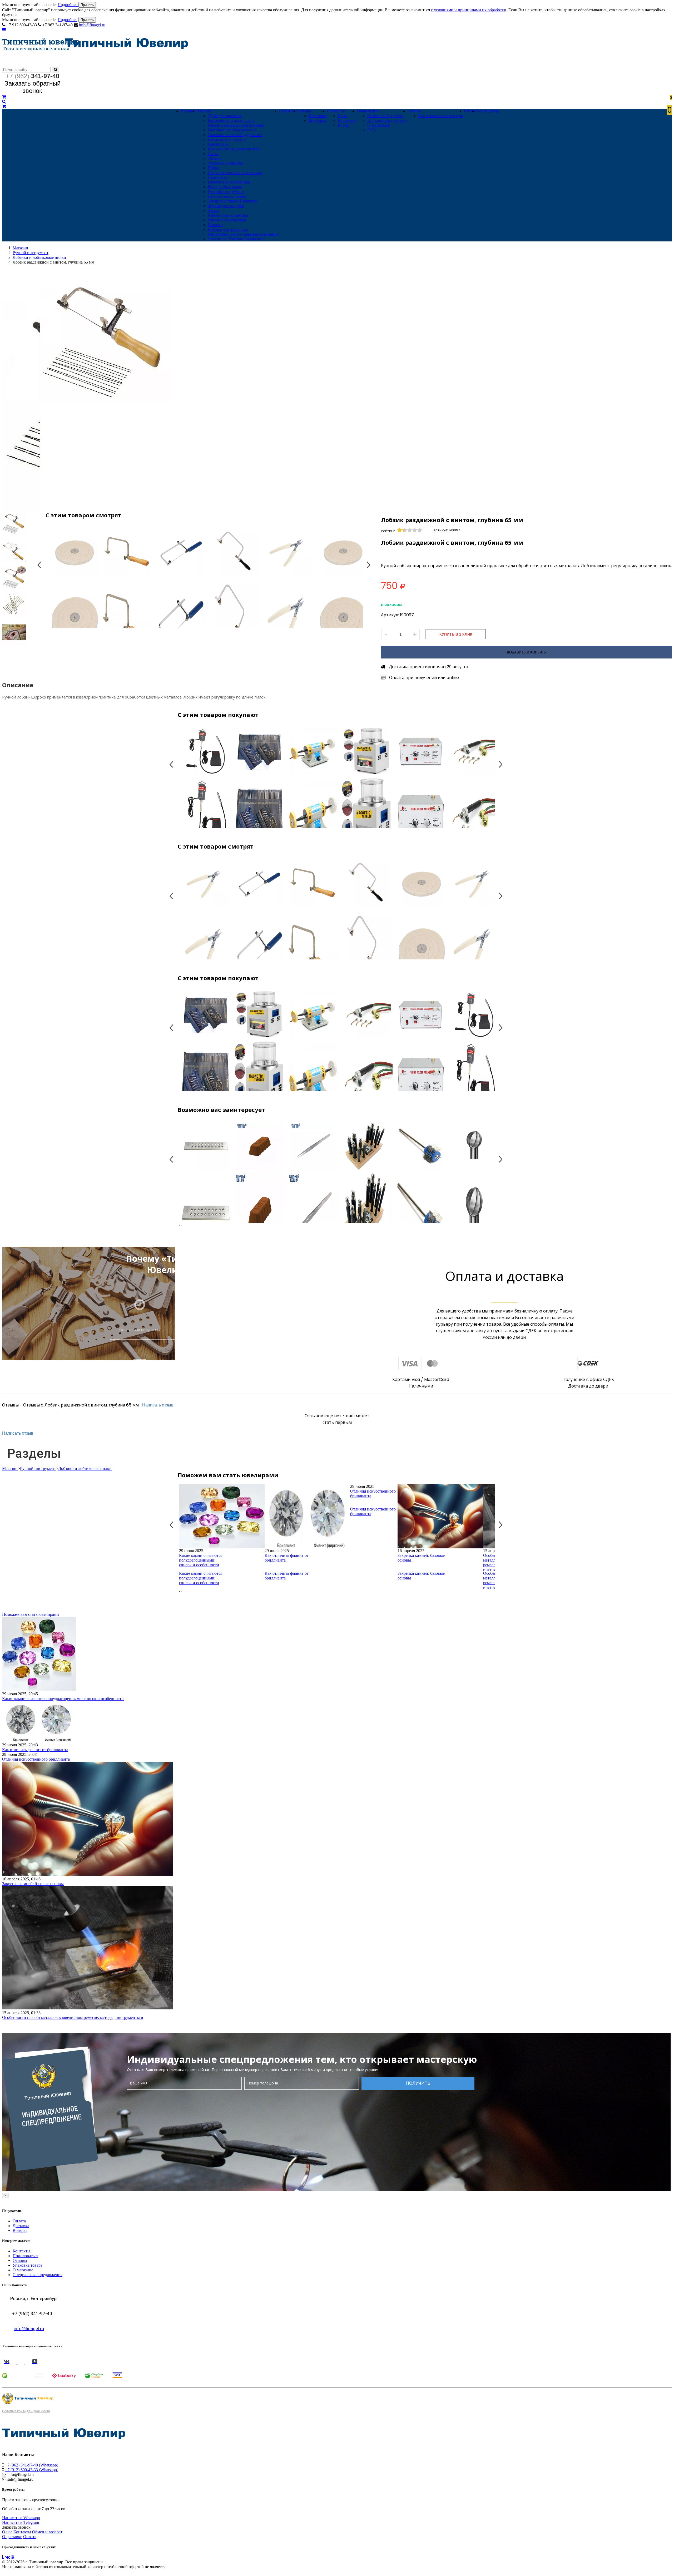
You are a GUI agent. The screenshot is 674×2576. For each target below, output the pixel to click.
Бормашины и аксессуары (231, 120)
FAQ (371, 130)
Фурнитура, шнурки (226, 206)
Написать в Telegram (21, 2522)
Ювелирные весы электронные (236, 125)
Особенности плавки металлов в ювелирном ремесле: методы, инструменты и (73, 2017)
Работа (470, 111)
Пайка (213, 168)
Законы (414, 111)
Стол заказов (379, 125)
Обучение (336, 111)
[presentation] (180, 1225)
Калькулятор (488, 111)
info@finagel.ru (92, 25)
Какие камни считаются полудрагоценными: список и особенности (201, 1560)
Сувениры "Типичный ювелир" (237, 239)
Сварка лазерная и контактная (235, 173)
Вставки (215, 225)
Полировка (218, 177)
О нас (7, 2532)
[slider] (410, 530)
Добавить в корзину (527, 652)
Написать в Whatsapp (21, 2518)
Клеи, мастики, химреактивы (234, 149)
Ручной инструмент (226, 192)
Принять (87, 5)
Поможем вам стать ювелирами (31, 1614)
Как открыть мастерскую (441, 116)
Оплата (19, 2221)
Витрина (189, 111)
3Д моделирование (225, 116)
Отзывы (20, 2260)
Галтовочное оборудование (232, 130)
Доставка (21, 2226)
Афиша (304, 111)
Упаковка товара (28, 2265)
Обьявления (368, 111)
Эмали (214, 210)
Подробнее (68, 5)
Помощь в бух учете (385, 116)
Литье (213, 154)
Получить (418, 2083)
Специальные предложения (38, 2275)
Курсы (344, 125)
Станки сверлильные (227, 196)
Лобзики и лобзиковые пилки (39, 257)
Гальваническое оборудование (235, 135)
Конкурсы (318, 120)
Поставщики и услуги (387, 120)
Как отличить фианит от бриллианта (287, 1558)
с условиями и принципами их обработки (469, 10)
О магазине (23, 2270)
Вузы (343, 116)
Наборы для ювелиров (228, 229)
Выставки (318, 116)
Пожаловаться (25, 2256)
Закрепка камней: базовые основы (421, 1558)
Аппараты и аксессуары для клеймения (243, 234)
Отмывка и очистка (225, 163)
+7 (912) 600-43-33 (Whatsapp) (32, 2470)
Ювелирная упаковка (227, 220)
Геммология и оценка (227, 139)
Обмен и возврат (47, 2532)
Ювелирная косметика (228, 215)
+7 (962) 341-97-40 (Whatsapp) (32, 2465)
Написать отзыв (158, 1405)
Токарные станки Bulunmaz (232, 201)
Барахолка (288, 111)
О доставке (12, 2537)
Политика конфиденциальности (26, 2411)
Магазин (205, 111)
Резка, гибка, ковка (225, 187)
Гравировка (218, 144)
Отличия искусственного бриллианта (373, 1493)
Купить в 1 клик (456, 634)
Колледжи (347, 120)
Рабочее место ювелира (229, 182)
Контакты (21, 2251)
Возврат (20, 2230)
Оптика (215, 158)
